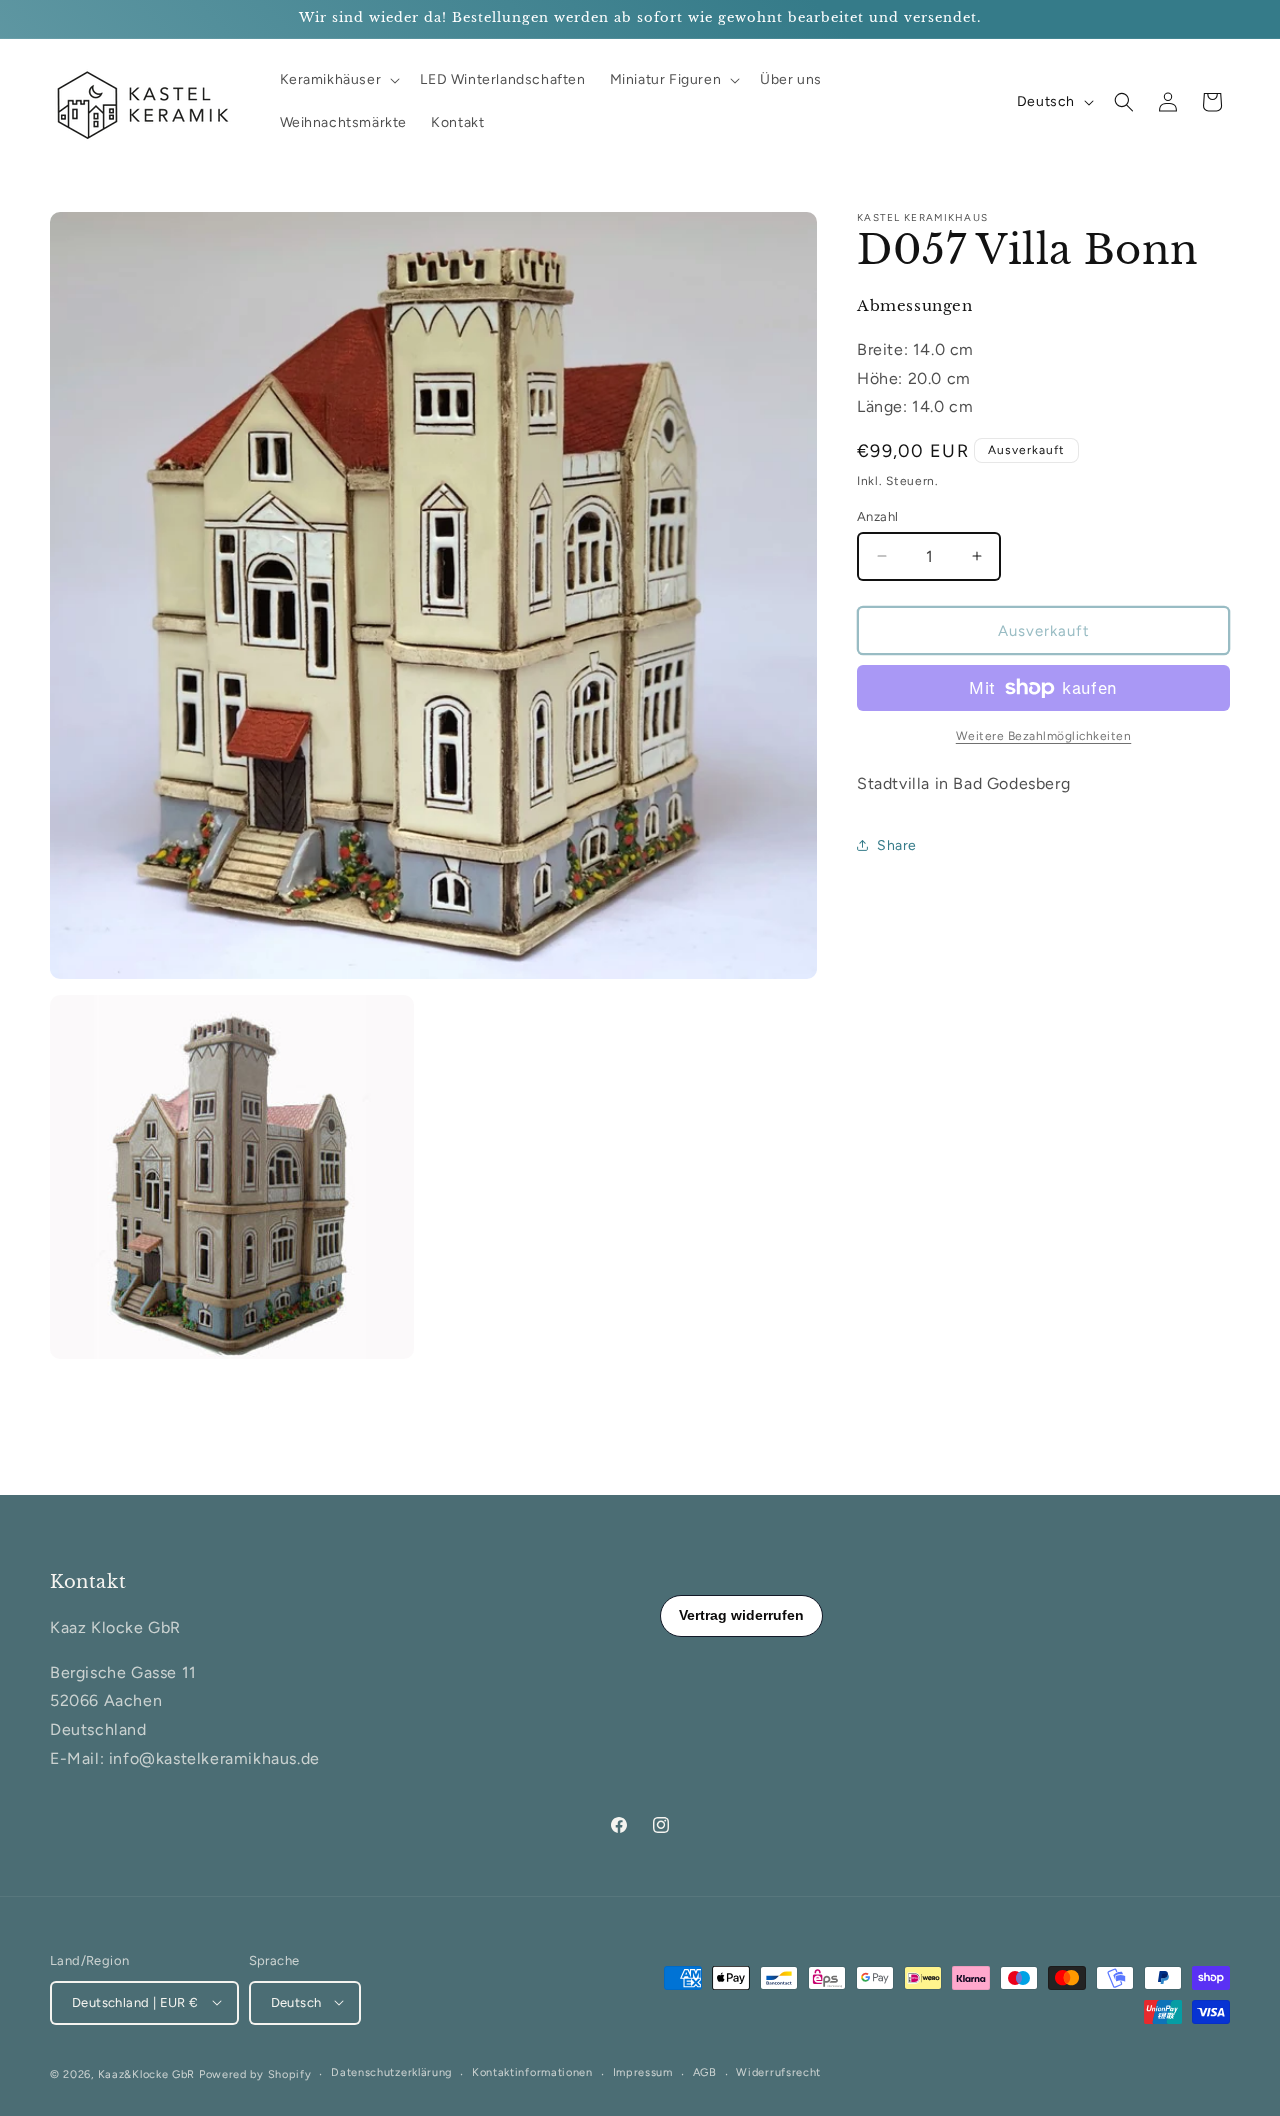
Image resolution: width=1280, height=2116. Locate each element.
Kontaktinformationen (532, 2072)
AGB (705, 2072)
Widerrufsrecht (778, 2072)
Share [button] (897, 845)
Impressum (643, 2072)
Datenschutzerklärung (391, 2072)
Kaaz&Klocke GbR (147, 2073)
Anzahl (877, 515)
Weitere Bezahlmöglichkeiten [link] (1044, 736)
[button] (338, 80)
